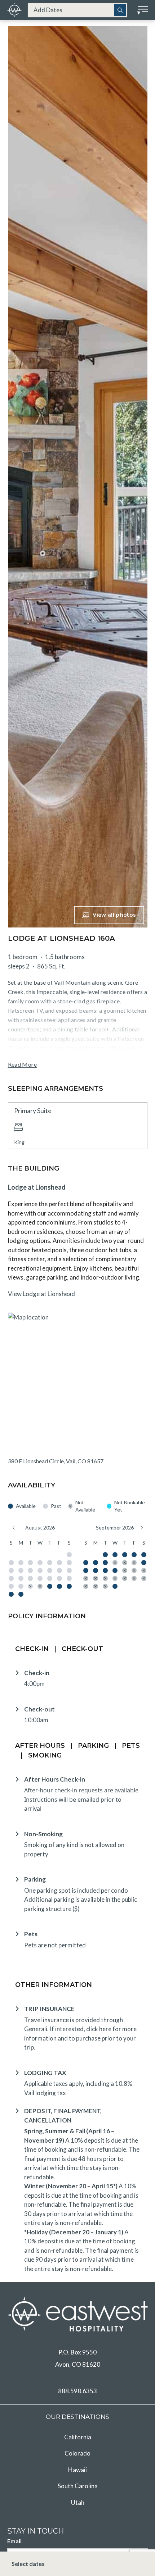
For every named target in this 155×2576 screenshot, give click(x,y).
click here (99, 2029)
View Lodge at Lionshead (41, 1294)
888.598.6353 (77, 2391)
